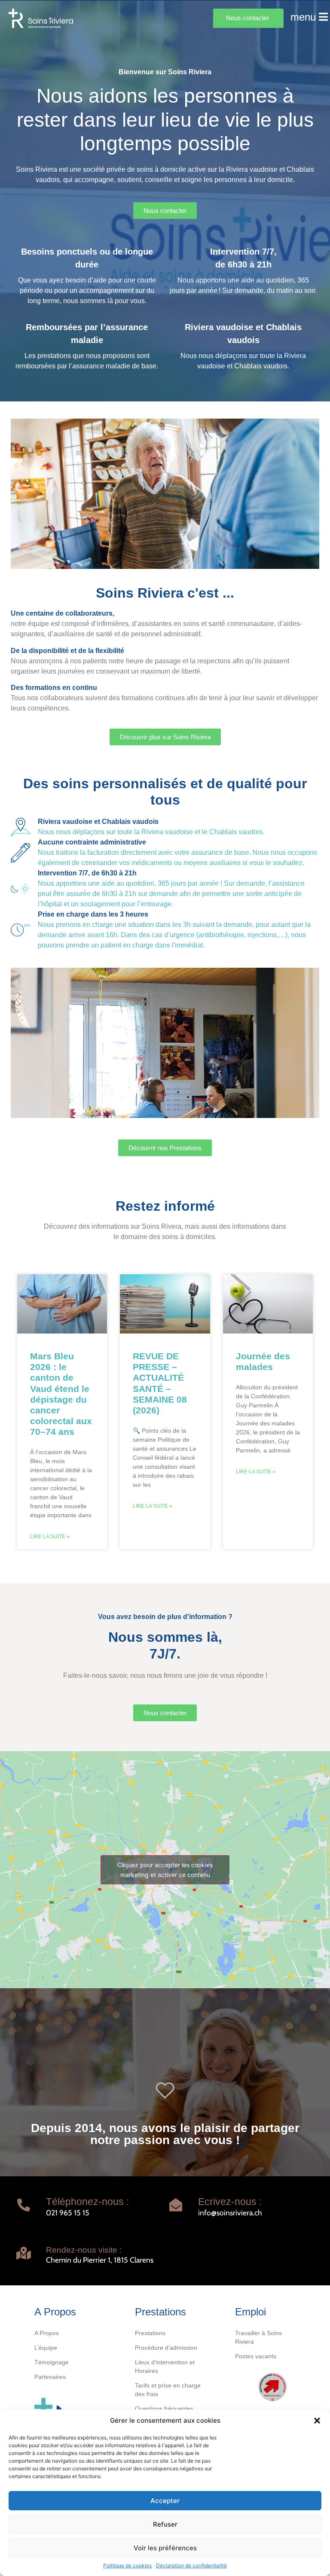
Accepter (165, 2501)
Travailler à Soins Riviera (258, 2337)
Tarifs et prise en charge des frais (168, 2390)
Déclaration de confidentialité (191, 2565)
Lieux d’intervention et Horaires (165, 2366)
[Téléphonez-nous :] (24, 2205)
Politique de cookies (127, 2565)
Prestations (150, 2333)
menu (303, 17)
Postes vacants (256, 2356)
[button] (317, 2421)
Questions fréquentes (164, 2409)
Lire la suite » (50, 1537)
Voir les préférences (165, 2548)
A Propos (47, 2333)
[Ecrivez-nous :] (176, 2205)
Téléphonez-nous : (87, 2202)
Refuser (165, 2524)
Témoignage (52, 2362)
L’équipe (46, 2348)
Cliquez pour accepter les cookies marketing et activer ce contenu (165, 1870)
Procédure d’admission (166, 2348)
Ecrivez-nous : (230, 2202)
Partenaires (50, 2377)
